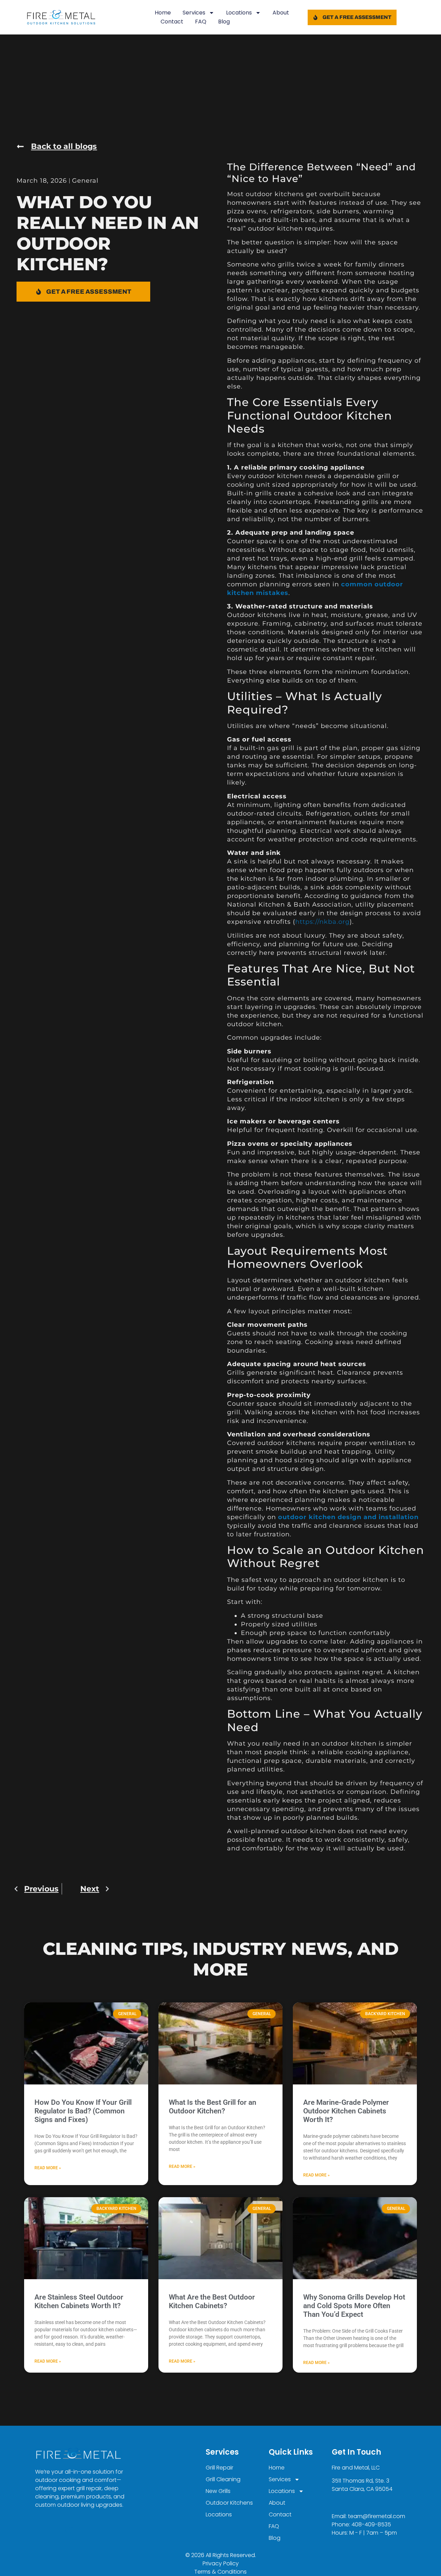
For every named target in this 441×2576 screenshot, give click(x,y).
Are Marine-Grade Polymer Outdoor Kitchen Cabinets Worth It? (346, 2111)
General (85, 181)
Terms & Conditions (220, 2572)
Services (194, 13)
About (281, 13)
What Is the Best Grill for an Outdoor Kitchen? (213, 2107)
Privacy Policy (221, 2563)
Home (163, 13)
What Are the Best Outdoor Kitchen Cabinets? (212, 2301)
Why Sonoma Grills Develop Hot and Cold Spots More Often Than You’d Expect (354, 2306)
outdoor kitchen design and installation (348, 1517)
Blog (224, 22)
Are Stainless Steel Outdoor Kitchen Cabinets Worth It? (79, 2301)
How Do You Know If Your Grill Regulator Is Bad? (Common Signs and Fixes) (83, 2111)
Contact (172, 22)
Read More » (48, 2168)
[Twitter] (69, 2530)
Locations (239, 13)
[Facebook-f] (39, 2530)
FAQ (201, 22)
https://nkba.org (322, 922)
